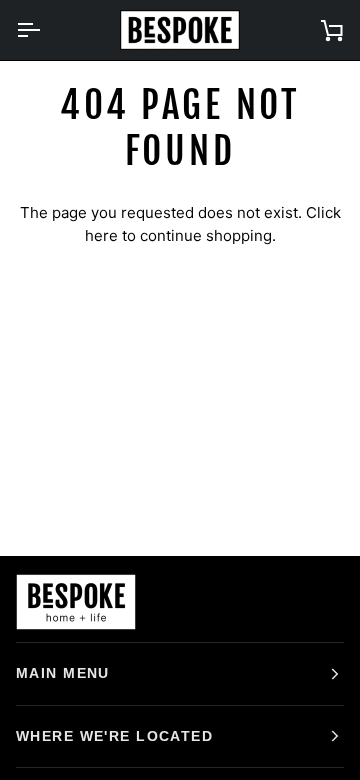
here (101, 235)
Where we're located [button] (114, 736)
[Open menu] (46, 30)
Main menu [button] (63, 673)
